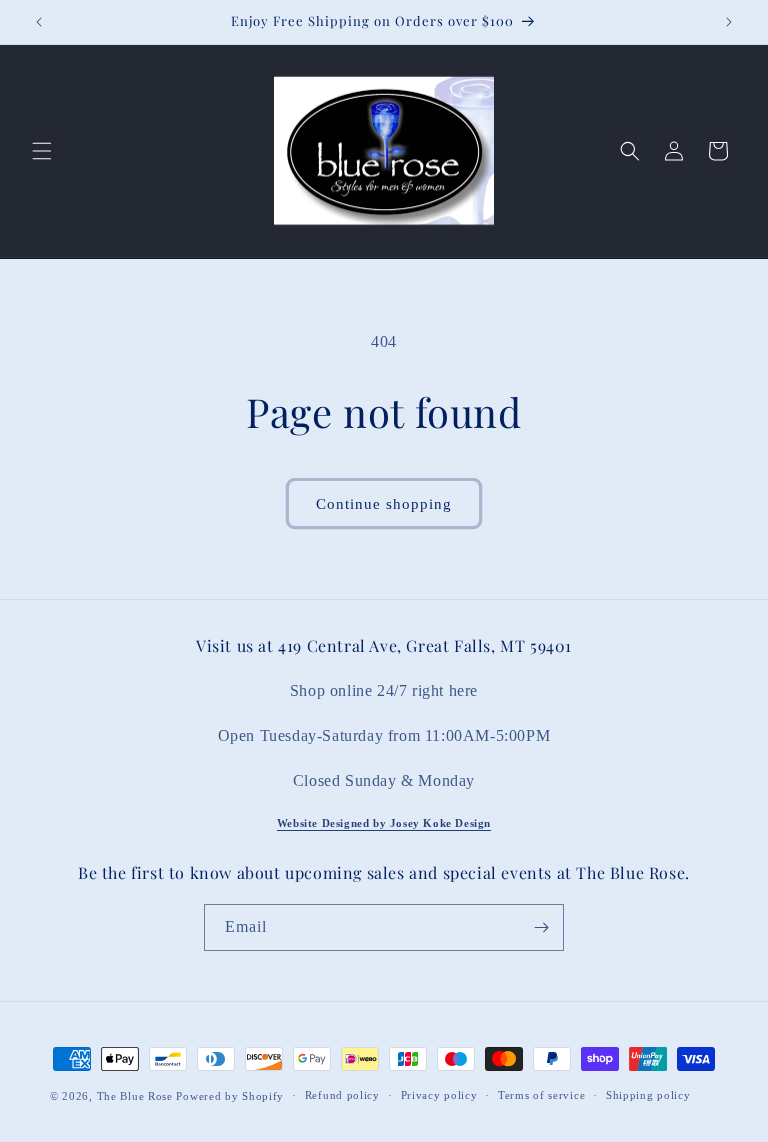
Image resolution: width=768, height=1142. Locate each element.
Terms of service (541, 1095)
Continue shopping (384, 504)
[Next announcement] (729, 22)
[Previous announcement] (39, 22)
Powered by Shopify (230, 1096)
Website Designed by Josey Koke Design (384, 823)
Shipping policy (648, 1095)
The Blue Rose (137, 1096)
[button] (42, 151)
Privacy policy (439, 1095)
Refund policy (342, 1095)
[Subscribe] (541, 927)
